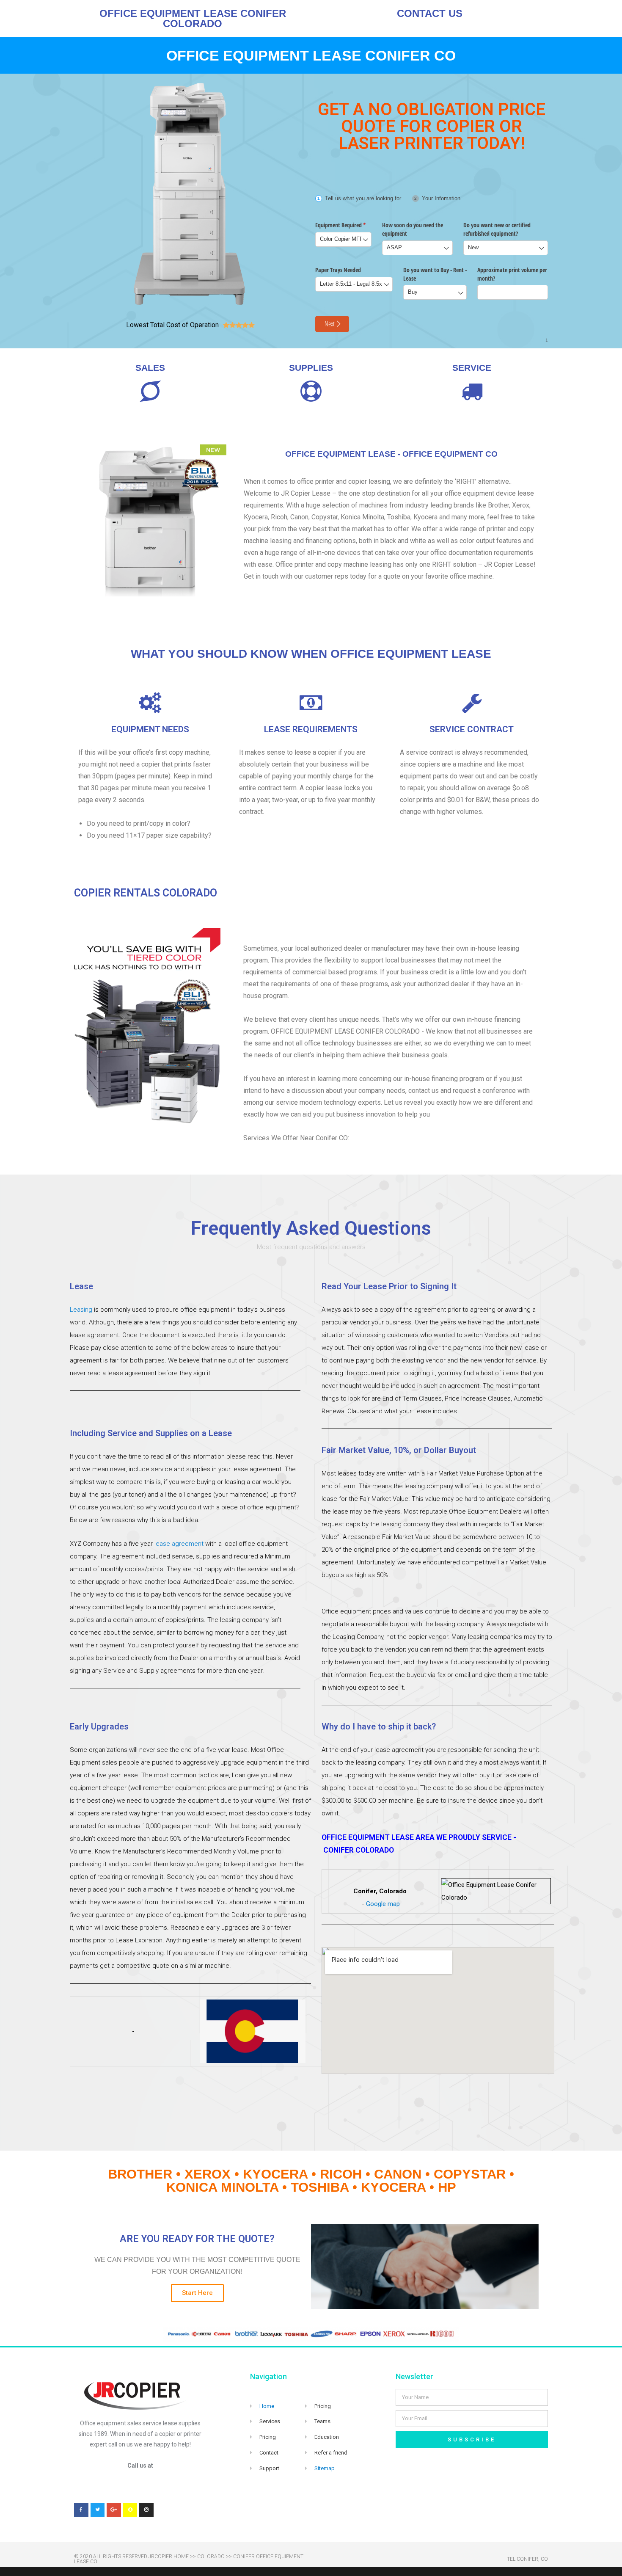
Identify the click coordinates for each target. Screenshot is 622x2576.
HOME (181, 2557)
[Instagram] (146, 2510)
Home (267, 2406)
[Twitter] (98, 2510)
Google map (383, 1904)
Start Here (197, 2293)
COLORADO (211, 2557)
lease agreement (179, 1544)
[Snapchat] (130, 2510)
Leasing (81, 1310)
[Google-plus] (114, 2510)
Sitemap (325, 2468)
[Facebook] (81, 2510)
